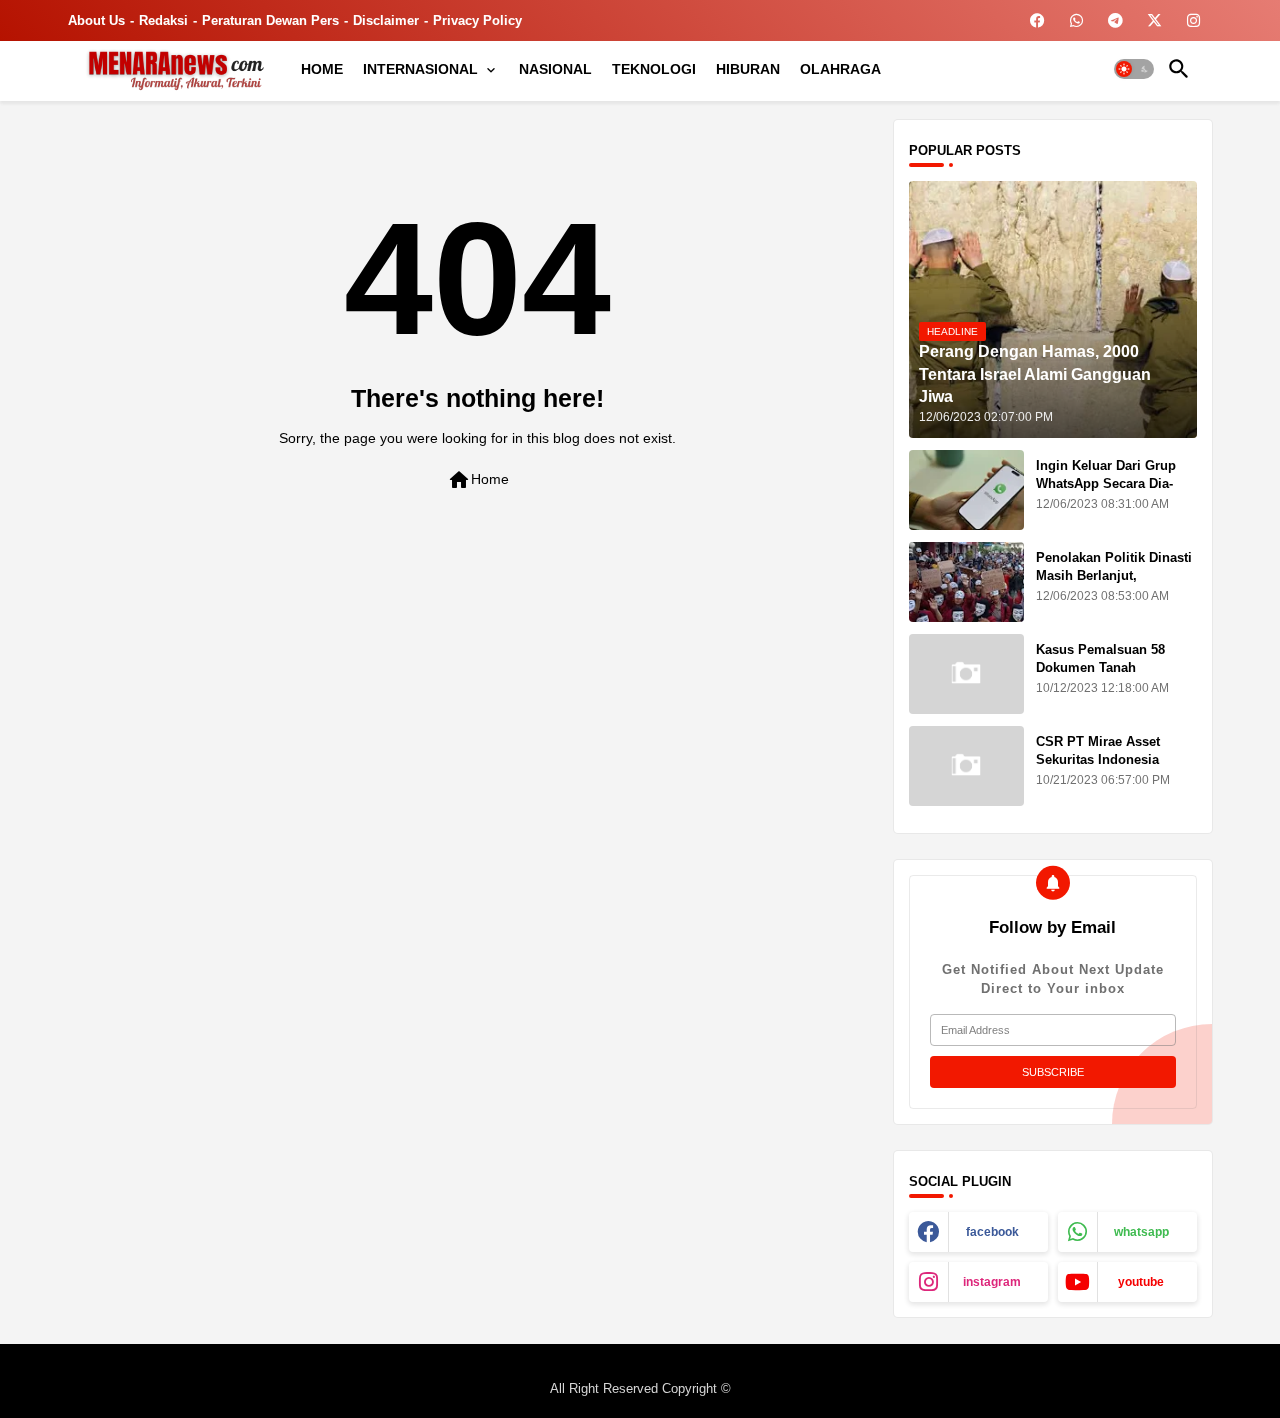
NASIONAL (555, 69)
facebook (992, 1232)
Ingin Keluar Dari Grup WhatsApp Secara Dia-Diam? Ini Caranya (1106, 483)
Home (478, 480)
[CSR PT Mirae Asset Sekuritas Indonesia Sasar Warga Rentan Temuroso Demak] (966, 766)
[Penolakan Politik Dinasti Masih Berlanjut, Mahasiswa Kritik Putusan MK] (966, 582)
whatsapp (1141, 1232)
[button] (1134, 69)
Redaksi (163, 20)
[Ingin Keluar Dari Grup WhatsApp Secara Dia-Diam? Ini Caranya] (966, 490)
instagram (992, 1282)
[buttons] (1037, 20)
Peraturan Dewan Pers (270, 20)
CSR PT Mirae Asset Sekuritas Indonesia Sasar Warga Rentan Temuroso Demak (1098, 769)
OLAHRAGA (840, 69)
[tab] (322, 69)
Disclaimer (386, 20)
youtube (1141, 1282)
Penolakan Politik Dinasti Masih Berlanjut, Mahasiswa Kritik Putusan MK (1116, 585)
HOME (322, 69)
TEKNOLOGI (654, 69)
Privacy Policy (477, 20)
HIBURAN (748, 69)
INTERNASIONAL (420, 69)
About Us (96, 20)
